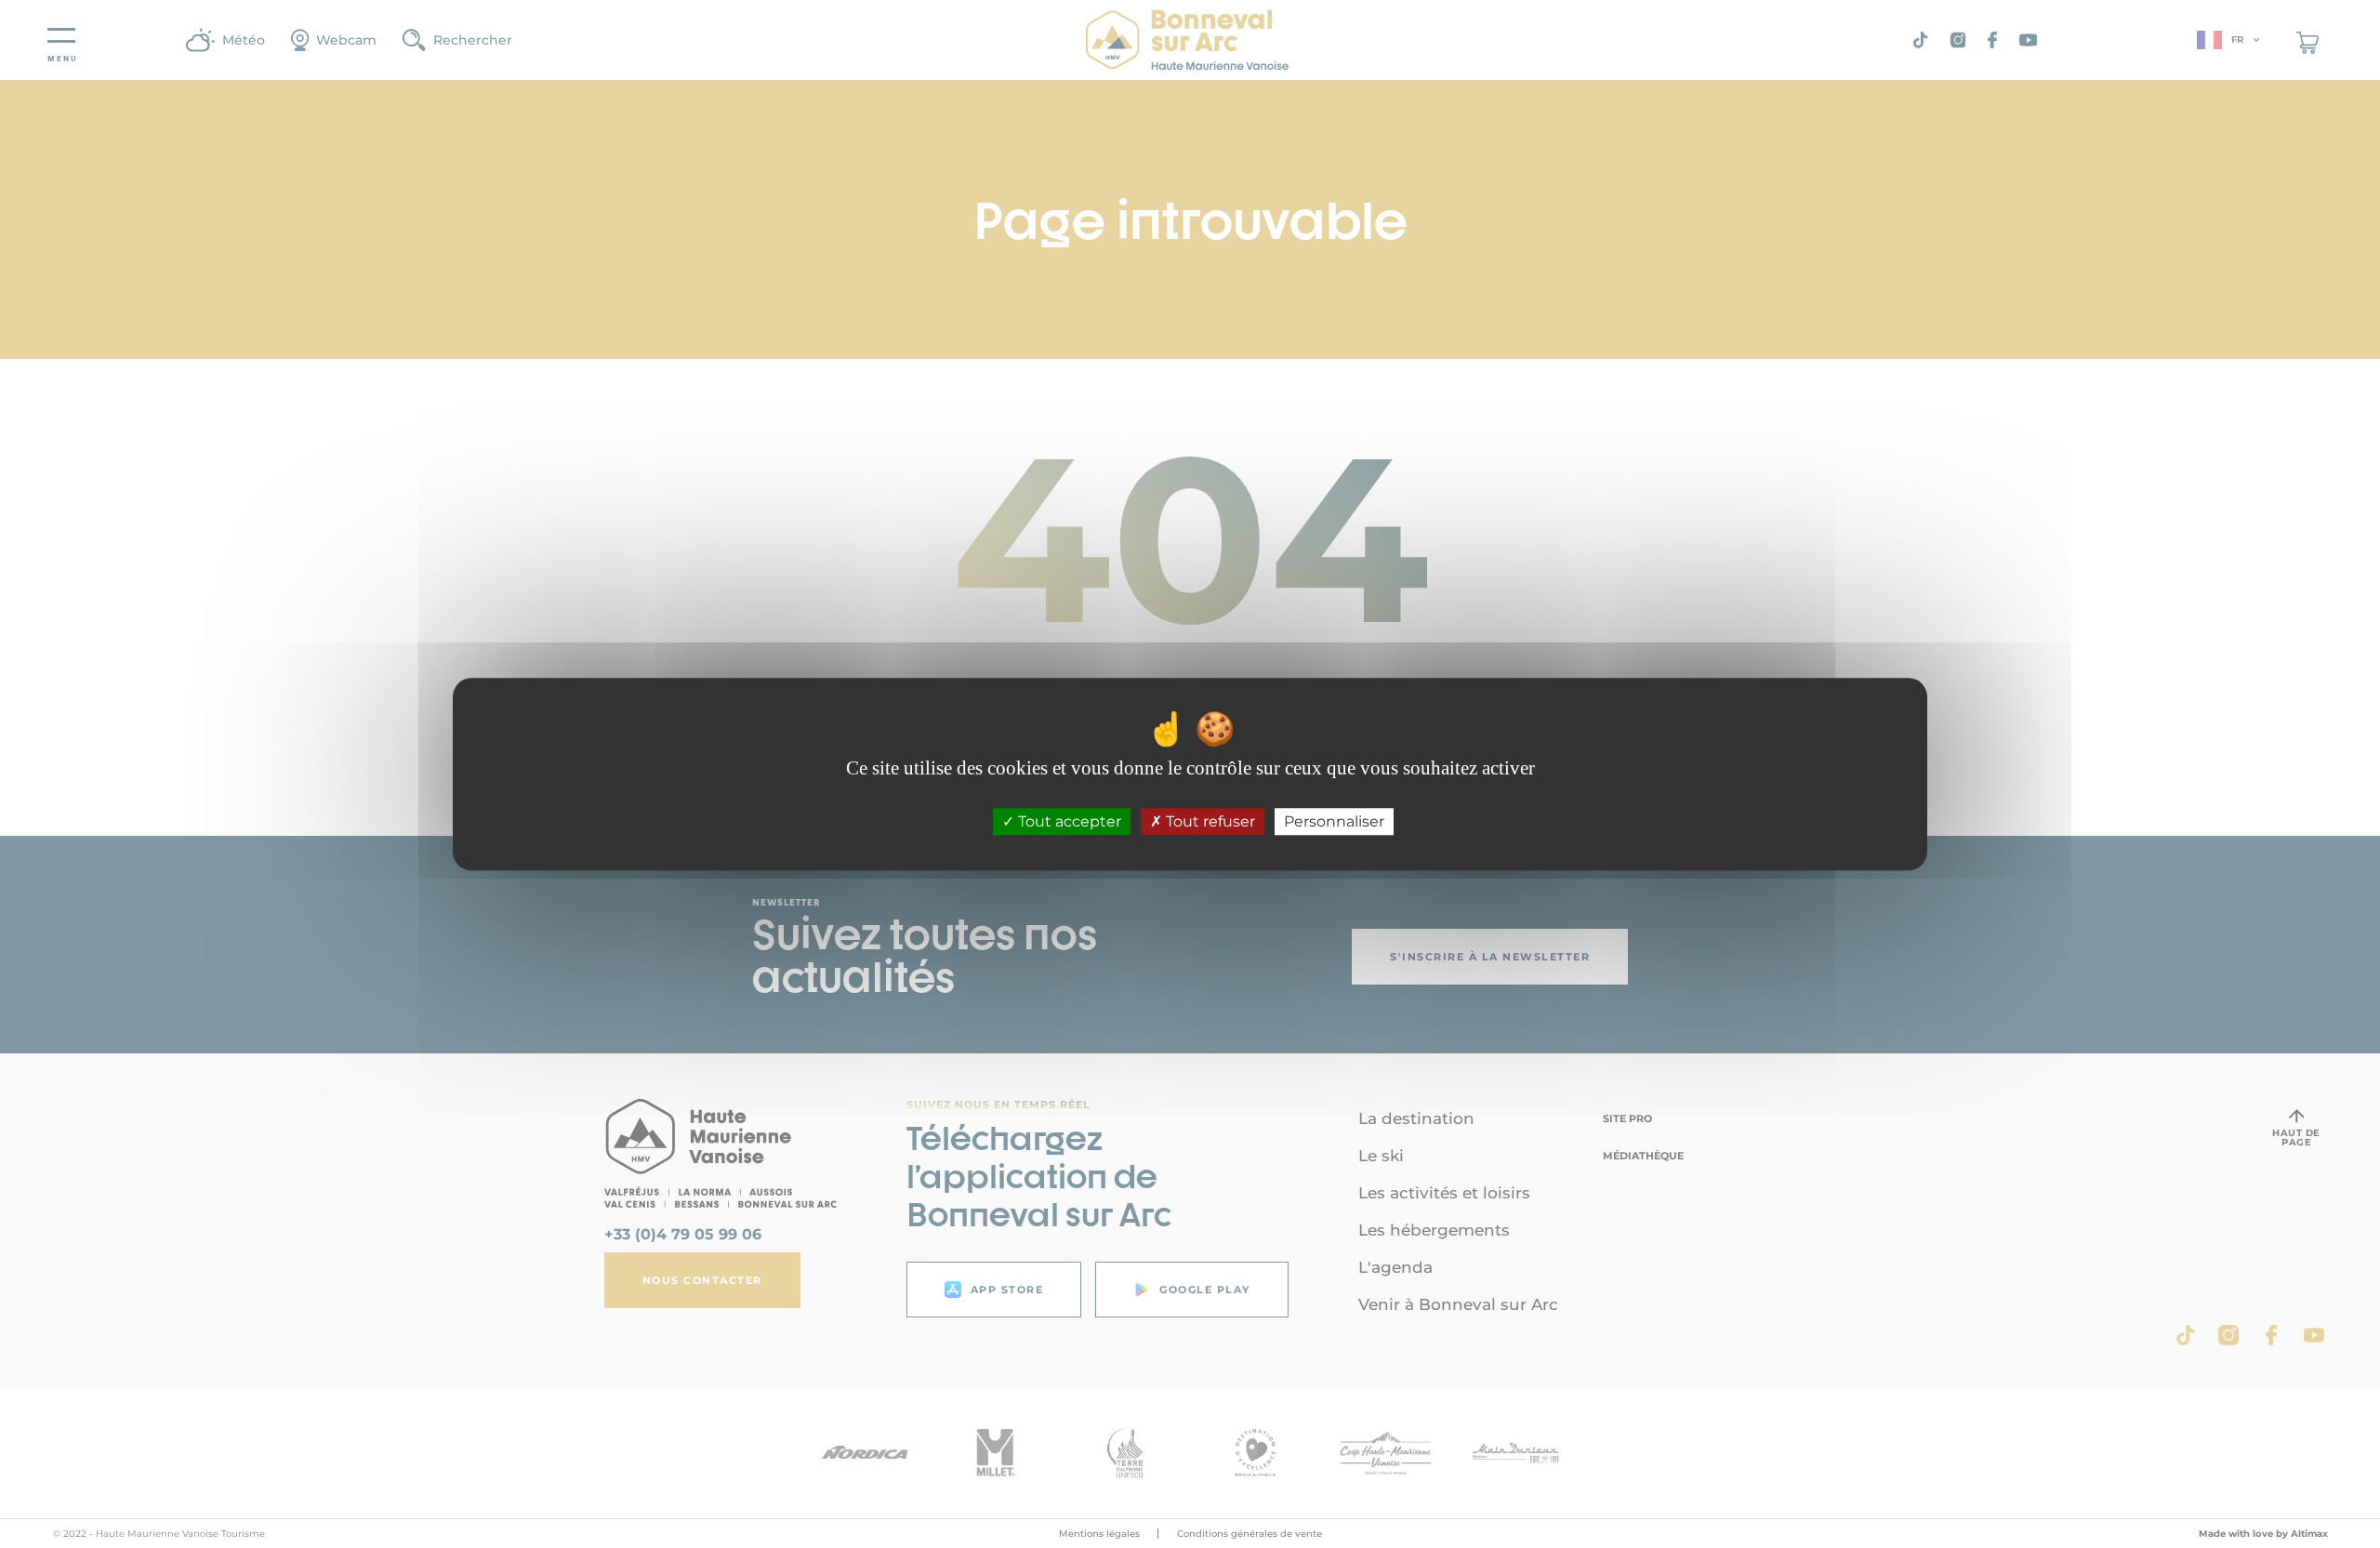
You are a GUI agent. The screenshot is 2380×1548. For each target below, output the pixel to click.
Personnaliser (1334, 821)
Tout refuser (1209, 821)
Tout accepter (1068, 821)
